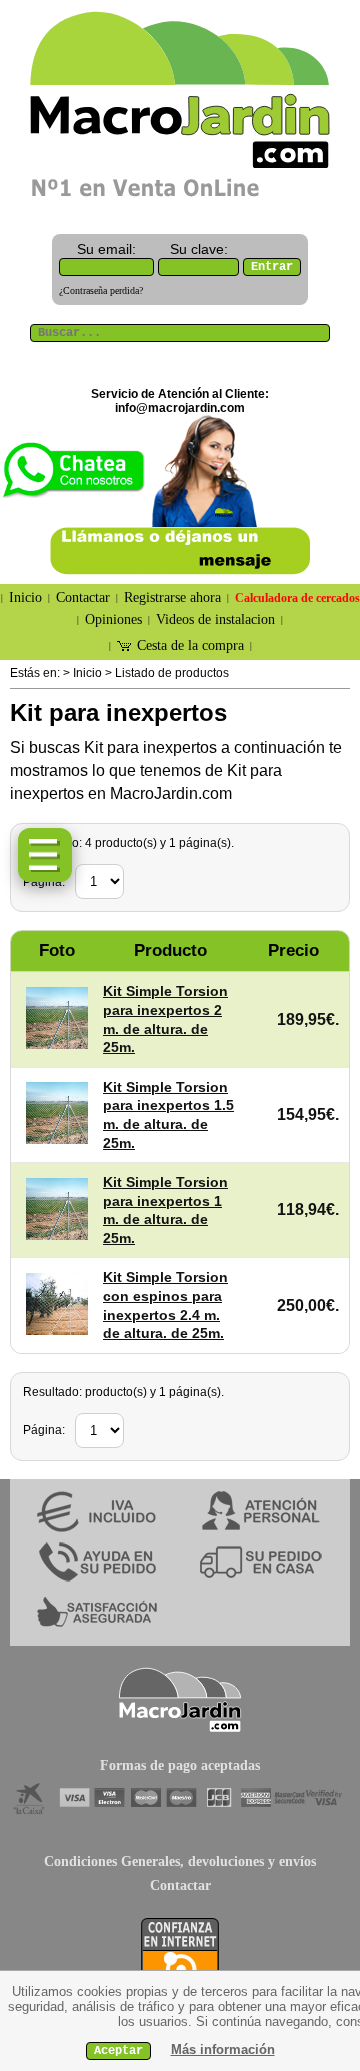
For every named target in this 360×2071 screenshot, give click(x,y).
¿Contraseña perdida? (101, 290)
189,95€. (308, 1019)
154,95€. (308, 1114)
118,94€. (308, 1209)
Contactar (83, 597)
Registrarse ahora (172, 597)
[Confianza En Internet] (180, 1959)
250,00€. (308, 1305)
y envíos (292, 1861)
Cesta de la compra (190, 645)
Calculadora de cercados (297, 598)
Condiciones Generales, (114, 1861)
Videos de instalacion (215, 619)
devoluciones (226, 1861)
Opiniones (113, 619)
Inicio (25, 597)
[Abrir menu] (45, 855)
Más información (223, 2049)
